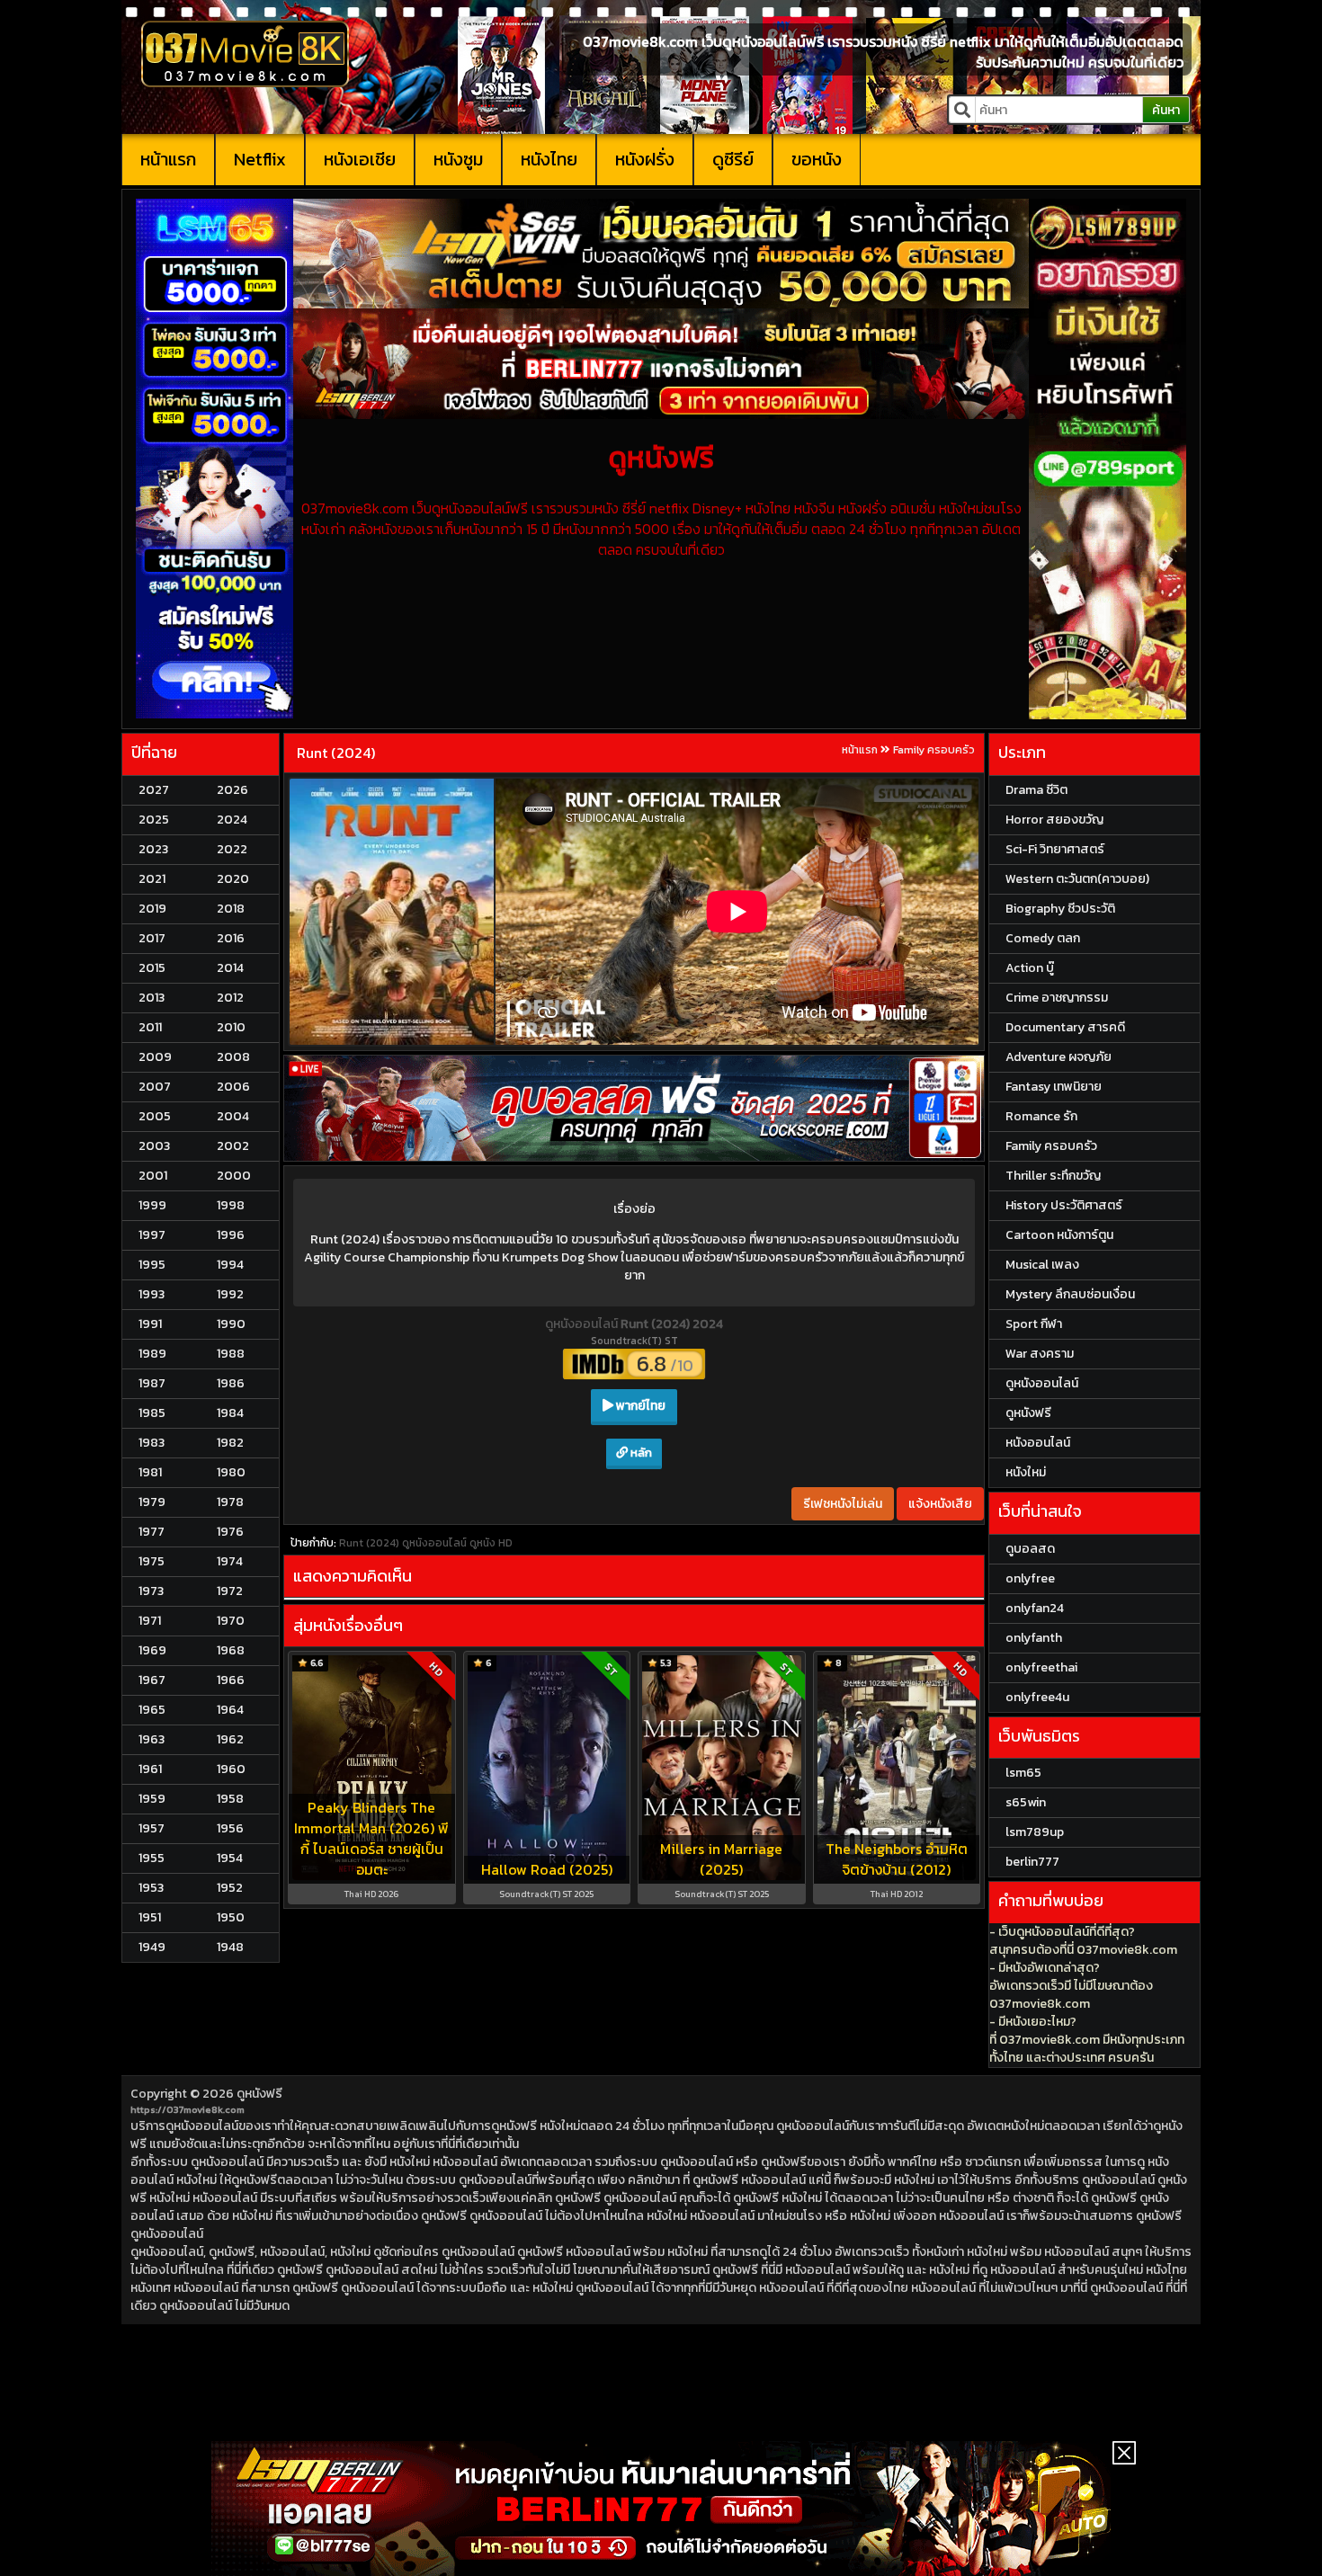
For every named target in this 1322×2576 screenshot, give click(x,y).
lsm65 (1023, 1773)
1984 (230, 1413)
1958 (230, 1799)
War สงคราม (1040, 1354)
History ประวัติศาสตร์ (1064, 1205)
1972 (230, 1591)
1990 (231, 1324)
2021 (152, 879)
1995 (152, 1265)
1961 (150, 1769)
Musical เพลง (1042, 1265)
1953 (151, 1888)
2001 (153, 1176)
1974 (230, 1561)
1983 (152, 1443)
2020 (233, 879)
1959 (152, 1799)
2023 (153, 849)
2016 (231, 938)
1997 (152, 1235)
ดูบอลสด (1030, 1549)
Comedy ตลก (1043, 938)
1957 (152, 1828)
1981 (150, 1472)
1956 (230, 1828)
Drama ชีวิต (1036, 790)
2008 (233, 1057)
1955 (152, 1858)
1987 (152, 1383)
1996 (231, 1235)
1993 (152, 1294)
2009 (155, 1057)
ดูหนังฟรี (259, 2094)
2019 (152, 909)
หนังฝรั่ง (645, 159)
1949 (152, 1947)
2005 (155, 1116)
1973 (151, 1591)
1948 (230, 1947)
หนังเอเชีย (360, 159)
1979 (152, 1502)
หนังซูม (458, 159)
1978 (230, 1502)
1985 (152, 1413)
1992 (230, 1294)
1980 (231, 1472)
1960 (231, 1769)
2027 (154, 790)
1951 (150, 1917)
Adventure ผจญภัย (1058, 1057)
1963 (152, 1739)
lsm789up (1035, 1832)
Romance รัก (1041, 1116)
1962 (230, 1739)
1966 (231, 1680)
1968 (231, 1650)
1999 (152, 1205)
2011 (150, 1027)
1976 (230, 1532)
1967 (152, 1680)
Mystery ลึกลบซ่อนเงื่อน (1070, 1294)
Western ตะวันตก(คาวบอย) (1077, 879)
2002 (233, 1146)
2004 (233, 1116)
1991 (150, 1324)
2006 (233, 1087)
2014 (230, 968)
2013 (152, 998)
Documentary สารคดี (1065, 1027)
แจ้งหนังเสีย (940, 1504)
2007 (155, 1087)
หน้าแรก (168, 159)
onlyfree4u (1037, 1697)
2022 (232, 849)
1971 (150, 1621)
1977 (152, 1532)
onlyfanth (1034, 1638)
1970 (231, 1621)
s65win (1026, 1802)
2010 (231, 1027)
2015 (152, 968)
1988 (231, 1354)
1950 (231, 1917)
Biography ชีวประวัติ (1060, 909)
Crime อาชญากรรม (1057, 998)
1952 (230, 1888)
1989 (152, 1354)
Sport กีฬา (1034, 1324)
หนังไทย (549, 159)
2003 (154, 1146)
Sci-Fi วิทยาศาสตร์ (1055, 849)
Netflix (260, 159)
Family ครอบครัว (934, 750)
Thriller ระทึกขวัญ (1053, 1176)
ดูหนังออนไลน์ (583, 1324)
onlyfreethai (1041, 1667)
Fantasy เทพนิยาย (1054, 1087)
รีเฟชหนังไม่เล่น (843, 1504)
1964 (230, 1710)
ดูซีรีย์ (733, 159)
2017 (152, 938)
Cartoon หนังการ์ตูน (1059, 1235)
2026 (232, 790)
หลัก (640, 1453)
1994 (230, 1265)
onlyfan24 (1035, 1608)
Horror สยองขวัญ (1054, 820)
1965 (152, 1710)
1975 (152, 1561)
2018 (231, 909)
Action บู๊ (1030, 968)
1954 (230, 1858)
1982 (230, 1443)
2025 (154, 820)
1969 (152, 1650)
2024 (232, 820)
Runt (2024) (336, 753)
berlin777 (1032, 1862)
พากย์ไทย (639, 1406)
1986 (231, 1383)
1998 (231, 1205)
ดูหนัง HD (491, 1543)
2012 (230, 998)
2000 (234, 1176)
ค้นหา (1166, 110)
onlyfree (1030, 1578)
